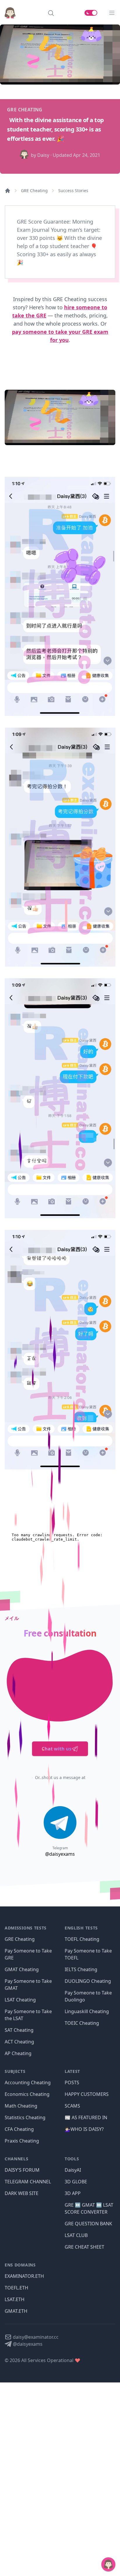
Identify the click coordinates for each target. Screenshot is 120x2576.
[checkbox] (91, 13)
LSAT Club (76, 2235)
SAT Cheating (19, 2030)
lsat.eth (15, 2299)
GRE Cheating (34, 190)
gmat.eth (16, 2311)
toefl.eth (16, 2288)
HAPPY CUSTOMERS (87, 2094)
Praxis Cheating (22, 2141)
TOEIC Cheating (82, 2023)
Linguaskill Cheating (87, 2011)
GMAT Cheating (22, 1969)
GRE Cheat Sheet (84, 2247)
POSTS (72, 2082)
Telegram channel (28, 2182)
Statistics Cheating (25, 2117)
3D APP (73, 2193)
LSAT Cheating (20, 2000)
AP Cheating (18, 2053)
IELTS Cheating (81, 1969)
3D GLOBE (76, 2182)
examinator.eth (24, 2276)
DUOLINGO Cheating (88, 1981)
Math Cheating (21, 2106)
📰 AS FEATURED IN (86, 2117)
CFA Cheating (19, 2129)
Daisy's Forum (22, 2170)
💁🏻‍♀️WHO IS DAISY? (84, 2129)
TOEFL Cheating (82, 1939)
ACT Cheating (19, 2042)
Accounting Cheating (28, 2082)
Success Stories (73, 190)
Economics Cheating (27, 2094)
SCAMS (72, 2106)
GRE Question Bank (88, 2224)
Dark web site (22, 2193)
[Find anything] (51, 13)
